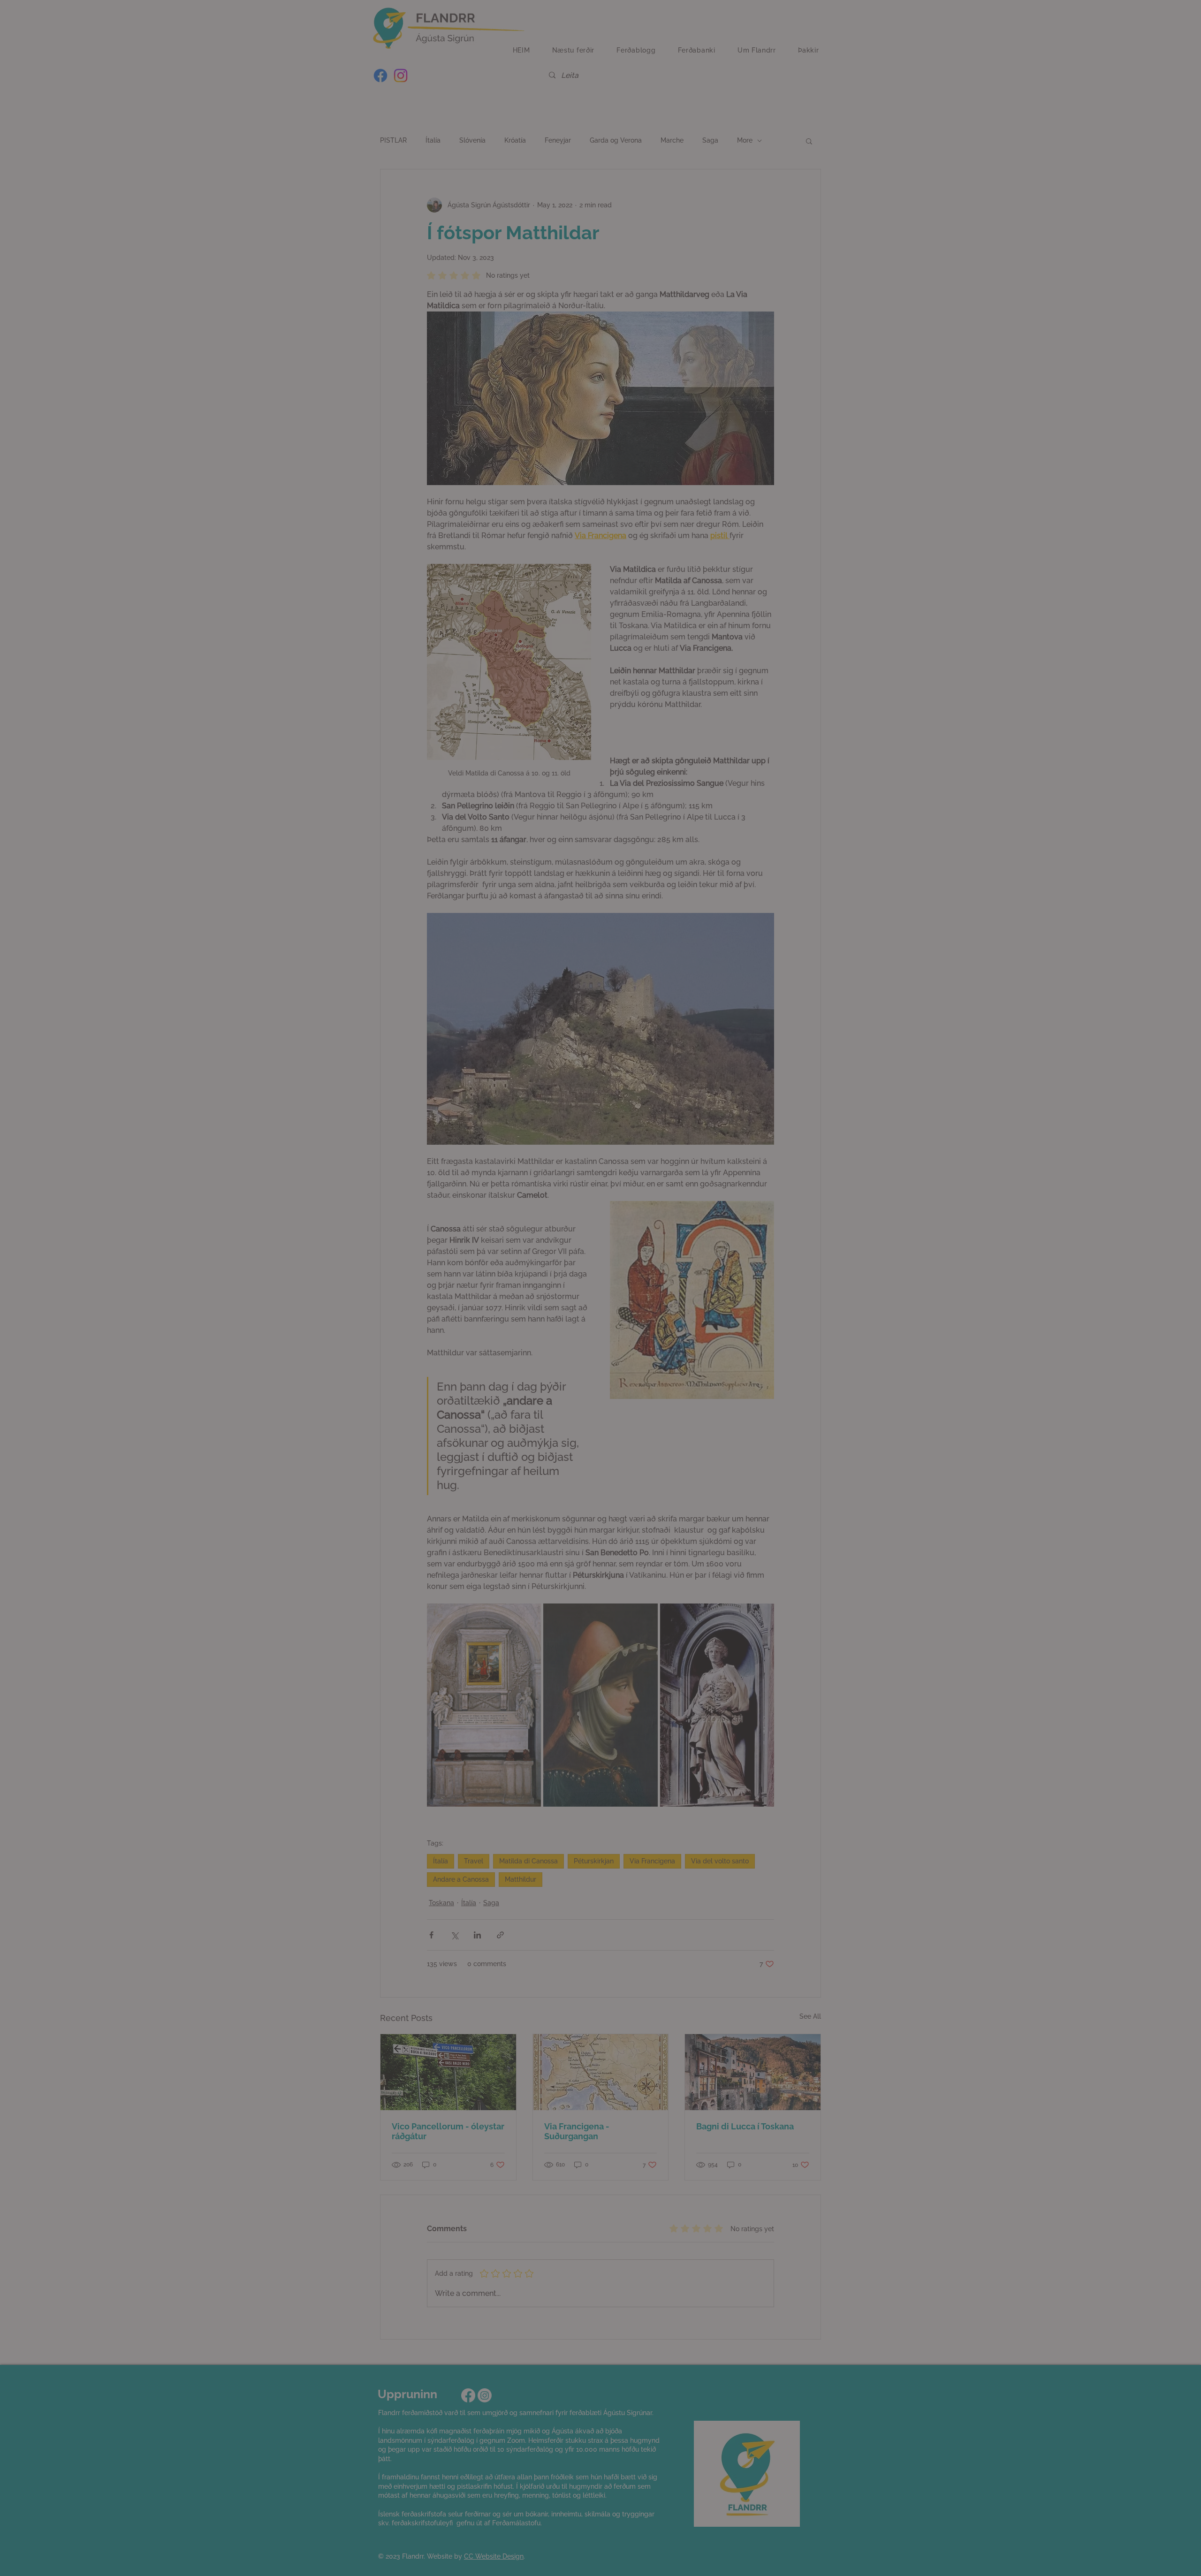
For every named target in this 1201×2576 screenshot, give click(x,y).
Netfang (464, 1245)
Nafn (459, 1293)
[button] (515, 1370)
